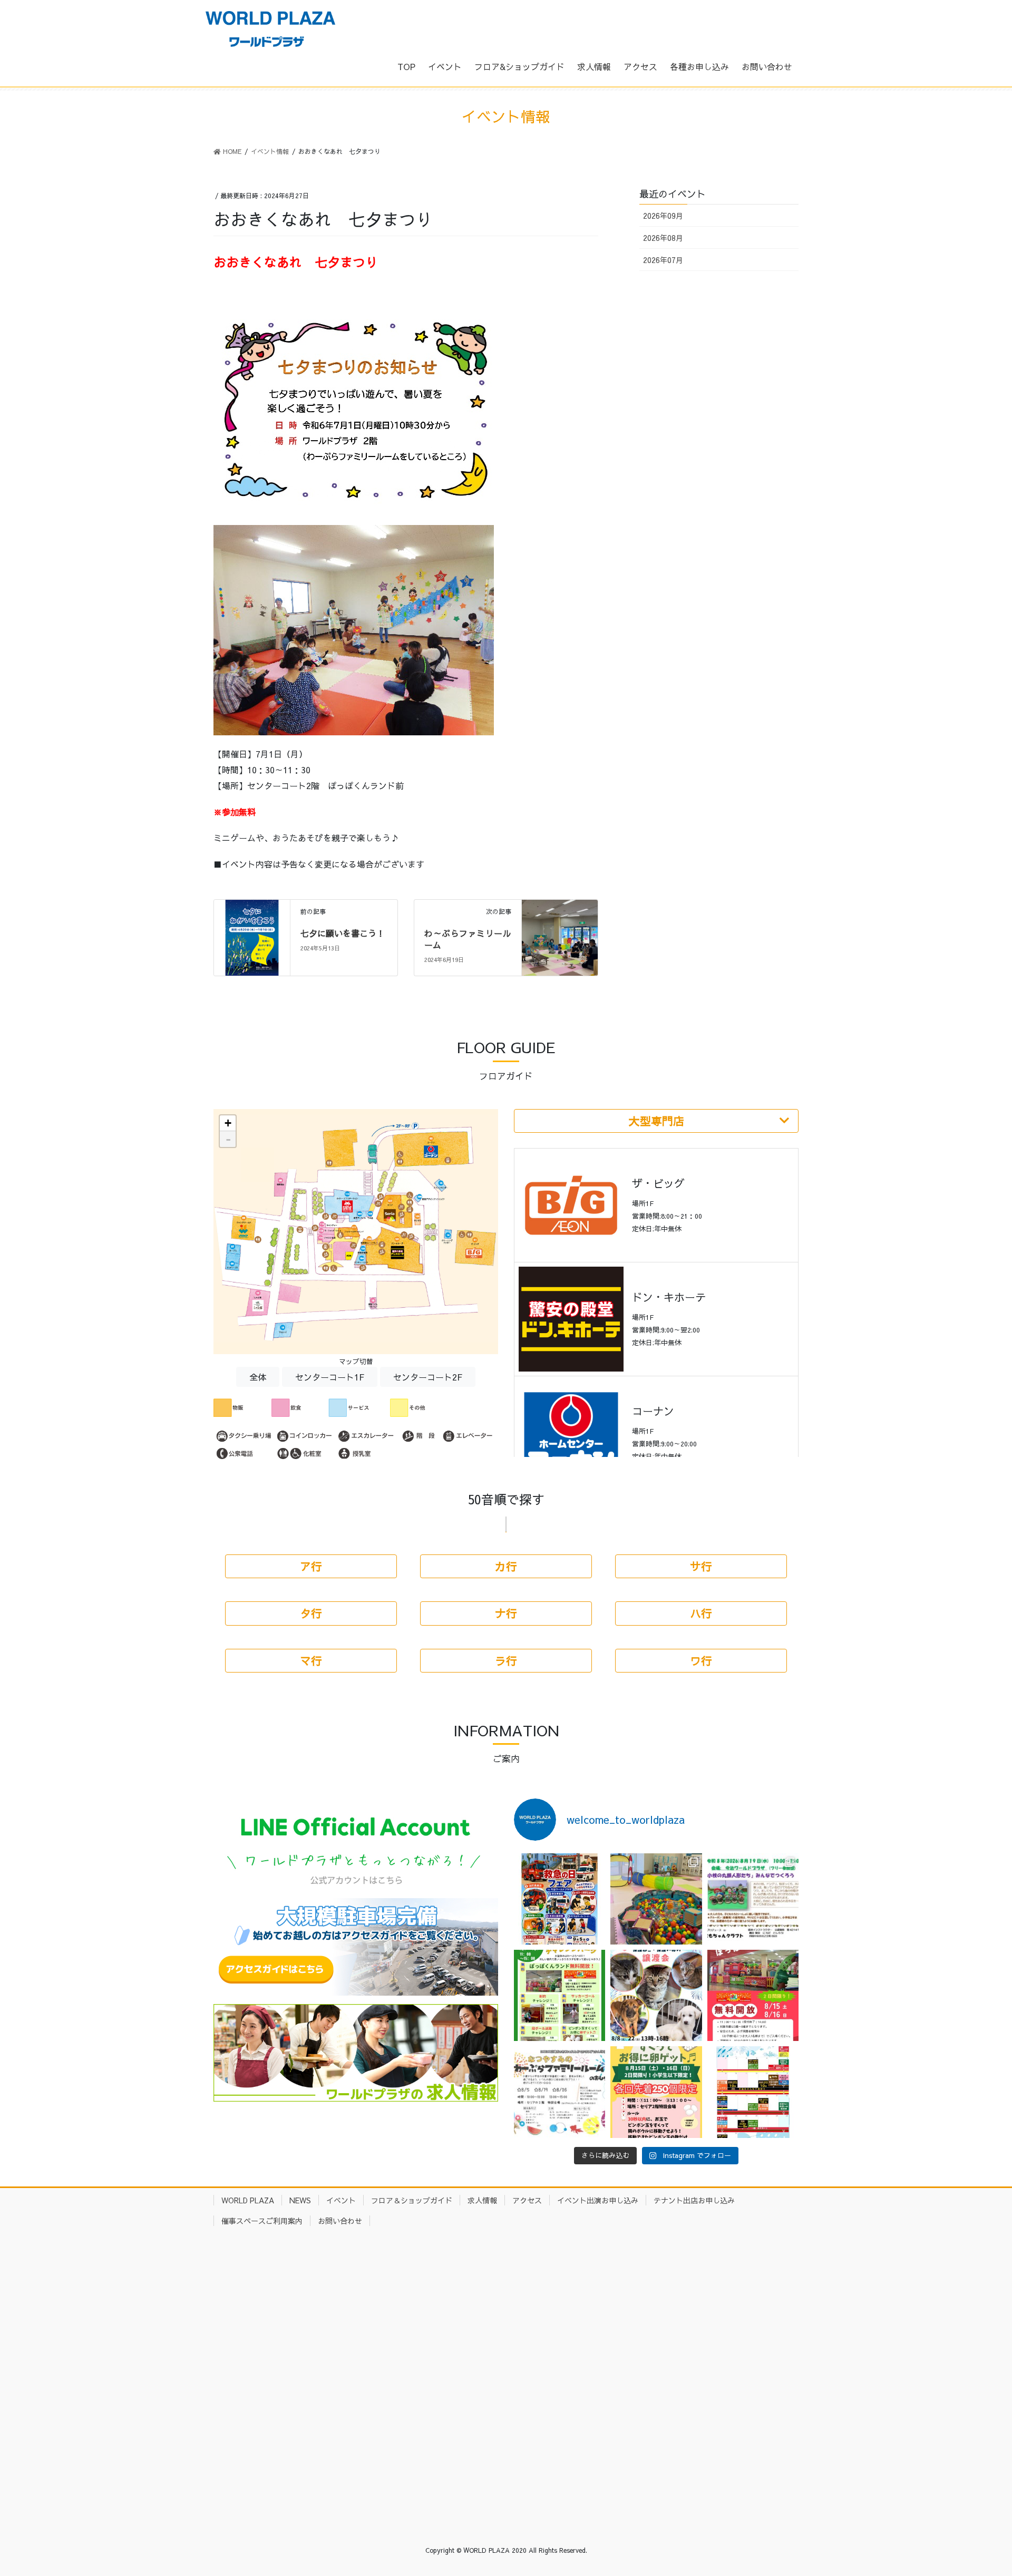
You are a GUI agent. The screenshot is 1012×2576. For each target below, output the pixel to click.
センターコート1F (330, 1377)
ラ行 (506, 1661)
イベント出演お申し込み (598, 2200)
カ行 (506, 1566)
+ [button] (228, 1123)
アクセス (527, 2200)
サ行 (701, 1566)
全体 (258, 1377)
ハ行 (701, 1613)
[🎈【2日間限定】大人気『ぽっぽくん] (753, 1995)
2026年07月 (663, 260)
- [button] (228, 1139)
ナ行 (506, 1613)
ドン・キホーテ (669, 1297)
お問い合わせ (340, 2221)
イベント (341, 2200)
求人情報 (482, 2200)
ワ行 (701, 1661)
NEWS (300, 2200)
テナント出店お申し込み (694, 2200)
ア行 (311, 1566)
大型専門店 (656, 1121)
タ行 (311, 1613)
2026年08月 (663, 238)
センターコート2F (428, 1377)
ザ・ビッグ (658, 1183)
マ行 (311, 1661)
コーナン (653, 1411)
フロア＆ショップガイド (412, 2200)
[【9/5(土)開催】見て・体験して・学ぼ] (559, 1899)
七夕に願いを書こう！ (343, 933)
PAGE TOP (980, 2489)
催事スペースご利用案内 (262, 2221)
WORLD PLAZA (248, 2200)
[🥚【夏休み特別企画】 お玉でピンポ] (656, 2092)
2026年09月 (663, 216)
